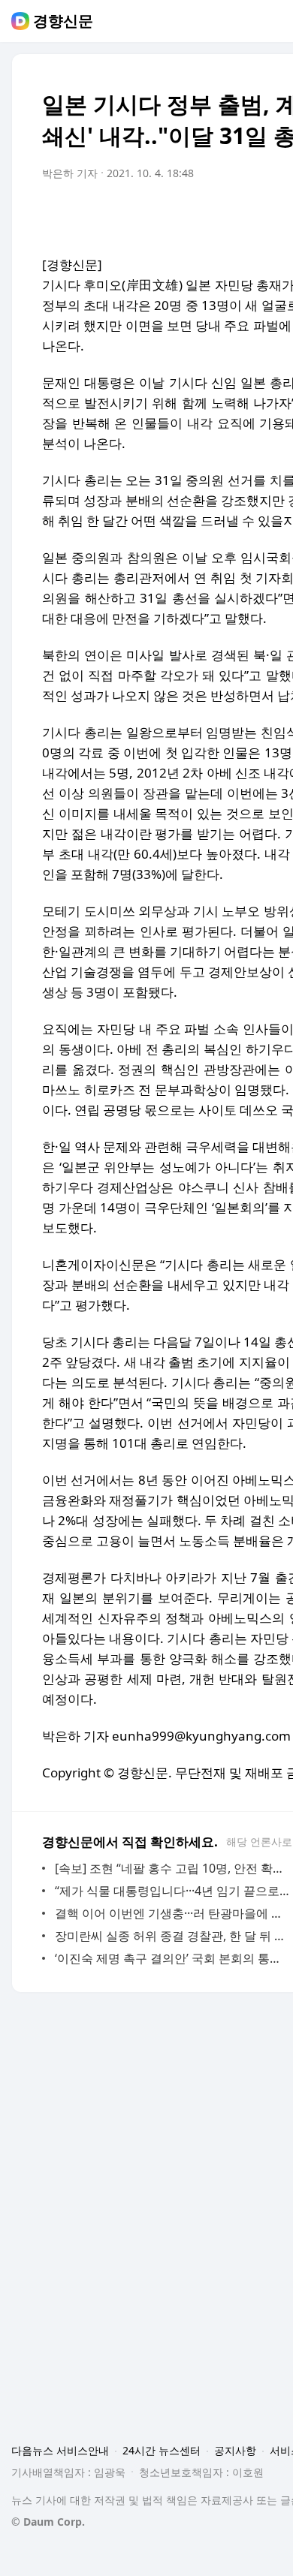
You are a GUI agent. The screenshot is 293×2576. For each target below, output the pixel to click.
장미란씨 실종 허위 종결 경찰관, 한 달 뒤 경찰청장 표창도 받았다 (172, 1936)
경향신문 (63, 21)
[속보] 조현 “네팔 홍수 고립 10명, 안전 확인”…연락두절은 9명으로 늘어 (172, 1868)
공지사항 (235, 2450)
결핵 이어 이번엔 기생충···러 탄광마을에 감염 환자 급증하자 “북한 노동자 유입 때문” (172, 1913)
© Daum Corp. (48, 2522)
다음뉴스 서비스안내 (60, 2450)
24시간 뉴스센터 (162, 2450)
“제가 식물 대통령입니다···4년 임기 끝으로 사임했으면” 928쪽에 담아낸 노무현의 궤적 (172, 1891)
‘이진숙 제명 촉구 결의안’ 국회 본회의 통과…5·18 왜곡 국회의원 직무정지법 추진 (172, 1958)
